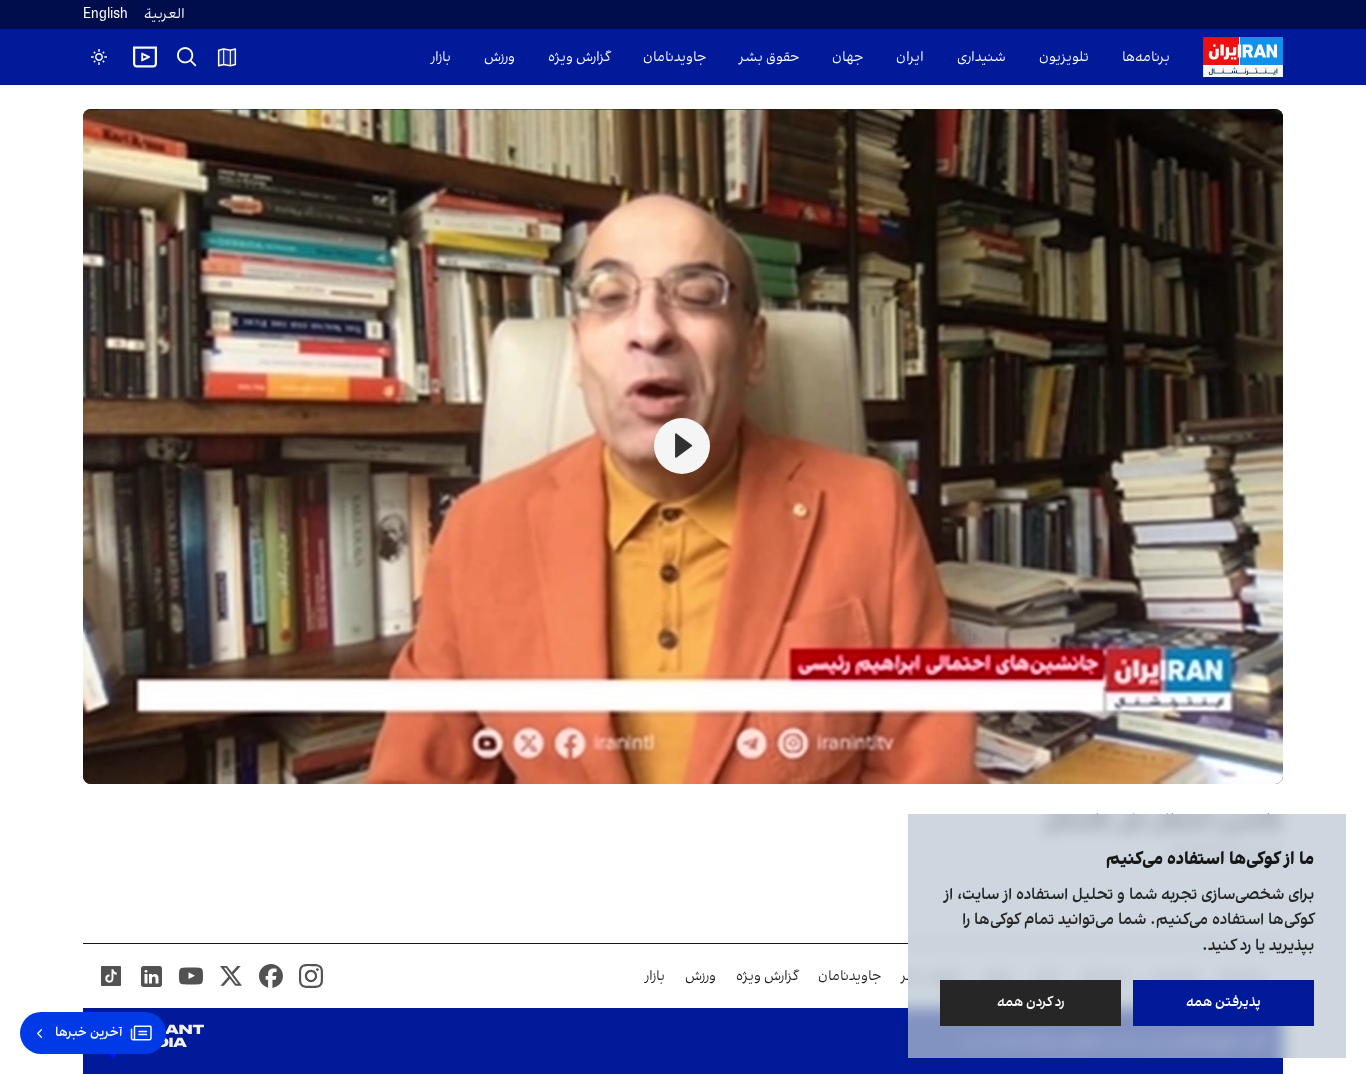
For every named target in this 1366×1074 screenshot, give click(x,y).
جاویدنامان (674, 57)
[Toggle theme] (99, 57)
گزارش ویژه (579, 57)
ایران (910, 57)
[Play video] (145, 57)
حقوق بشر (769, 57)
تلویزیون (1064, 57)
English (105, 14)
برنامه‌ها (1146, 57)
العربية (164, 14)
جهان (847, 57)
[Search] (187, 57)
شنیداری (981, 57)
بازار (441, 57)
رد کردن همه (1031, 1002)
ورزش (499, 57)
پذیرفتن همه (1223, 1002)
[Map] (227, 57)
